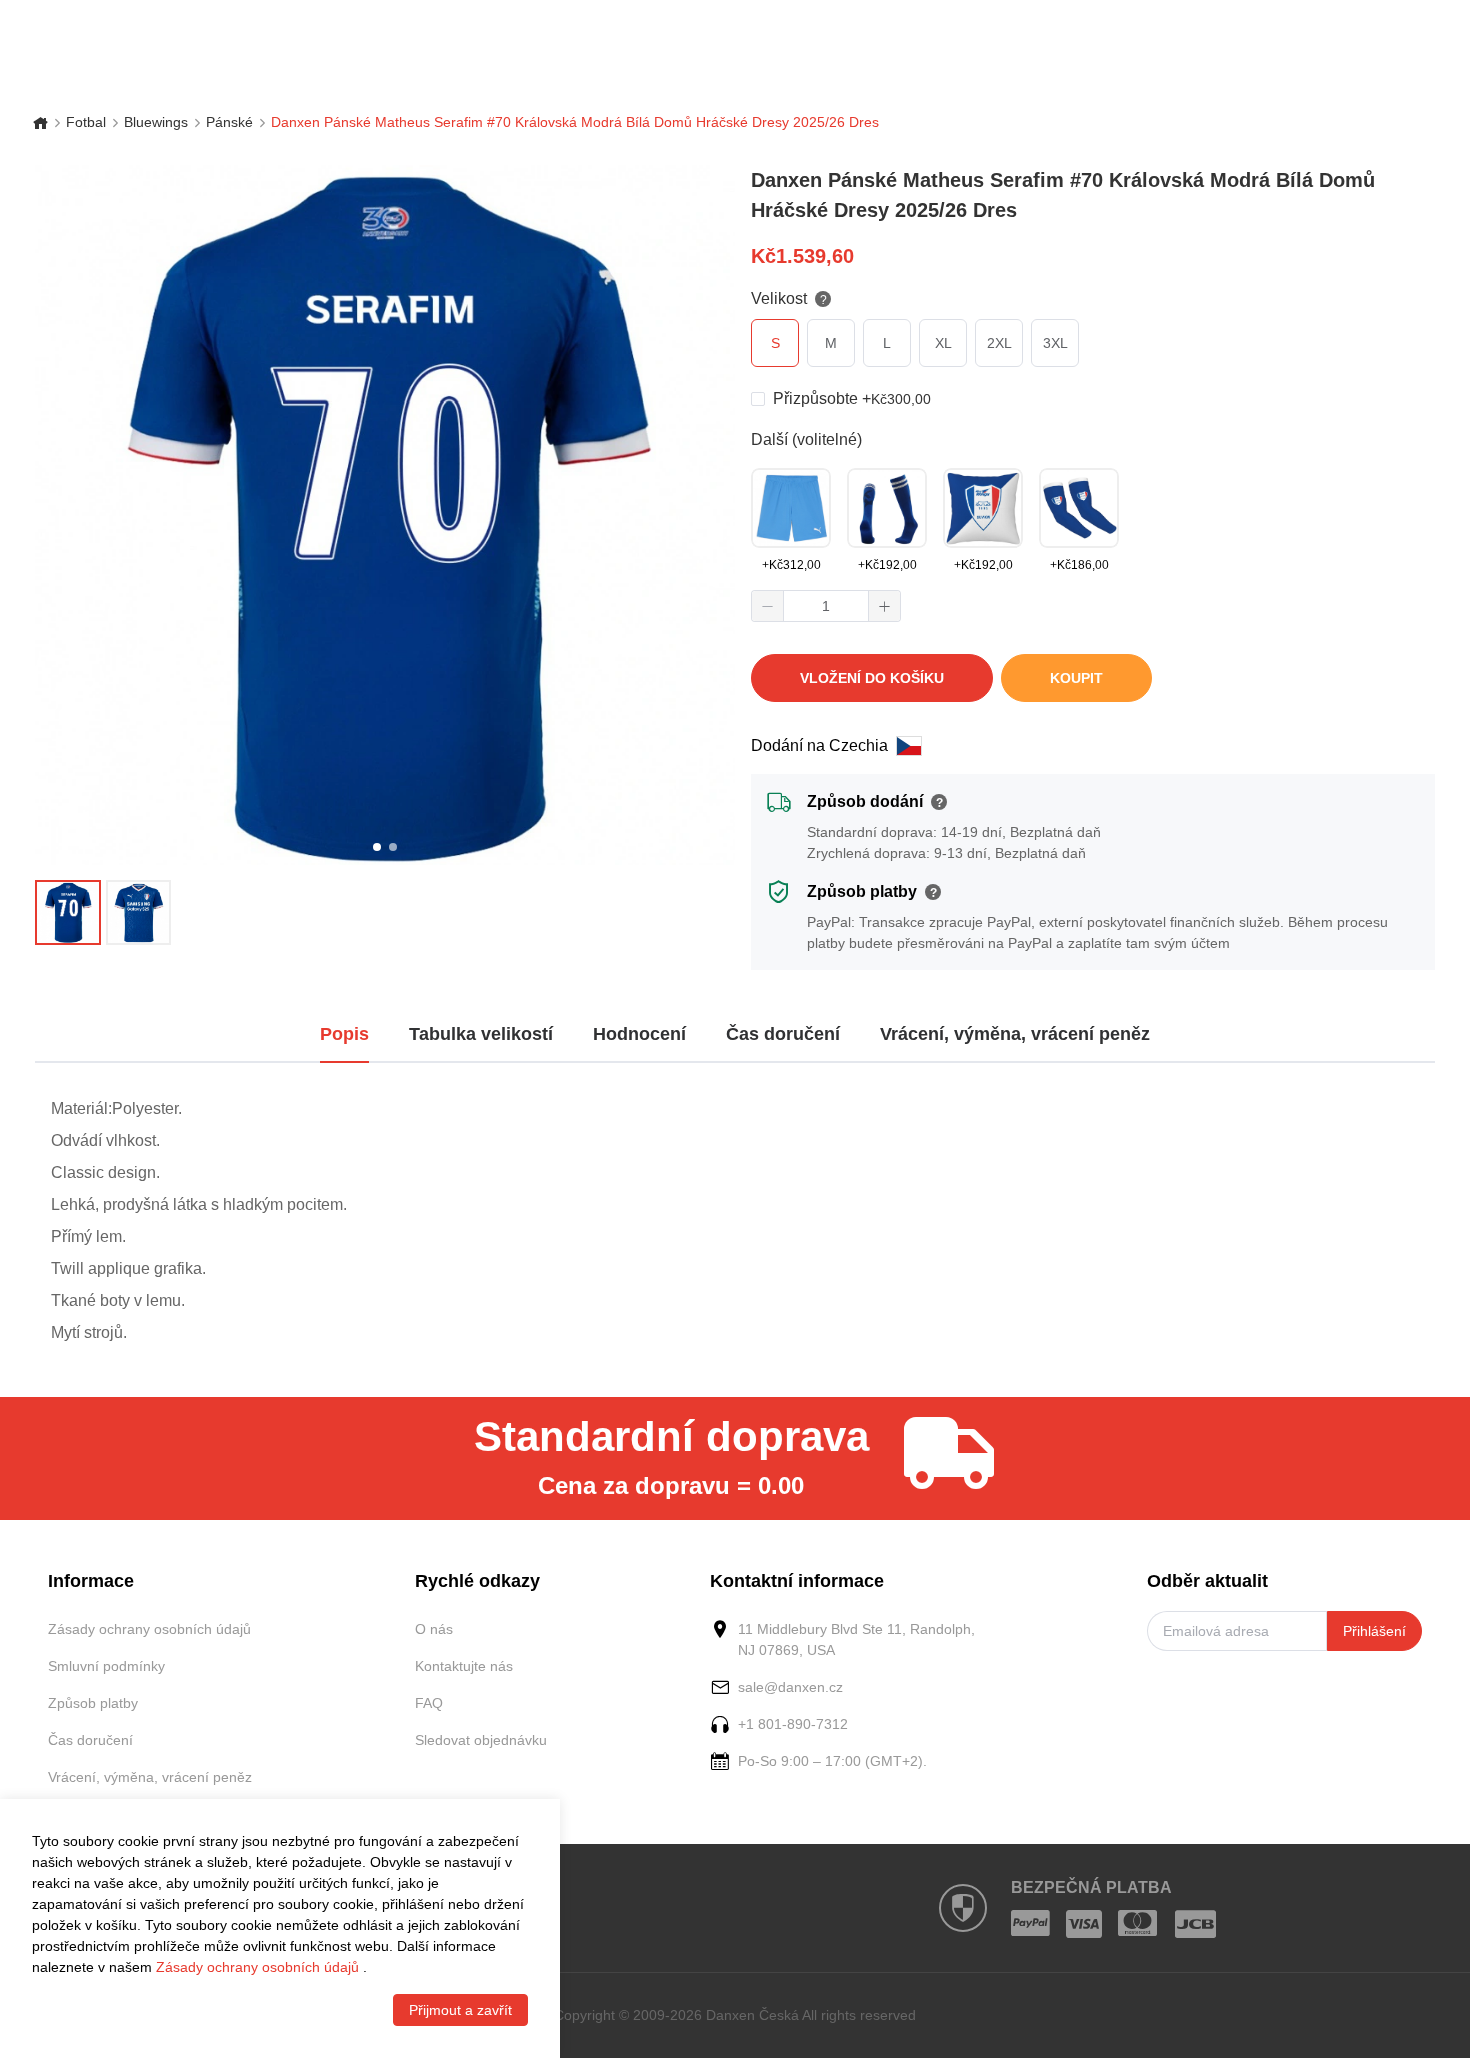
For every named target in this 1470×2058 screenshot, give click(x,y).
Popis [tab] (344, 1034)
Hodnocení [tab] (639, 1034)
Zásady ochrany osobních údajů (149, 1629)
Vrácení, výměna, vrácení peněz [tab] (1015, 1034)
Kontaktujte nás (464, 1666)
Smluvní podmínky (106, 1666)
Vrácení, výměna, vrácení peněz (150, 1777)
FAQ (429, 1703)
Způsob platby (93, 1703)
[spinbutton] (826, 606)
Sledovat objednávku (481, 1740)
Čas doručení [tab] (783, 1034)
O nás (434, 1629)
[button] (768, 606)
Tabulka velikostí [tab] (481, 1034)
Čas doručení (90, 1740)
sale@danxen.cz (790, 1687)
